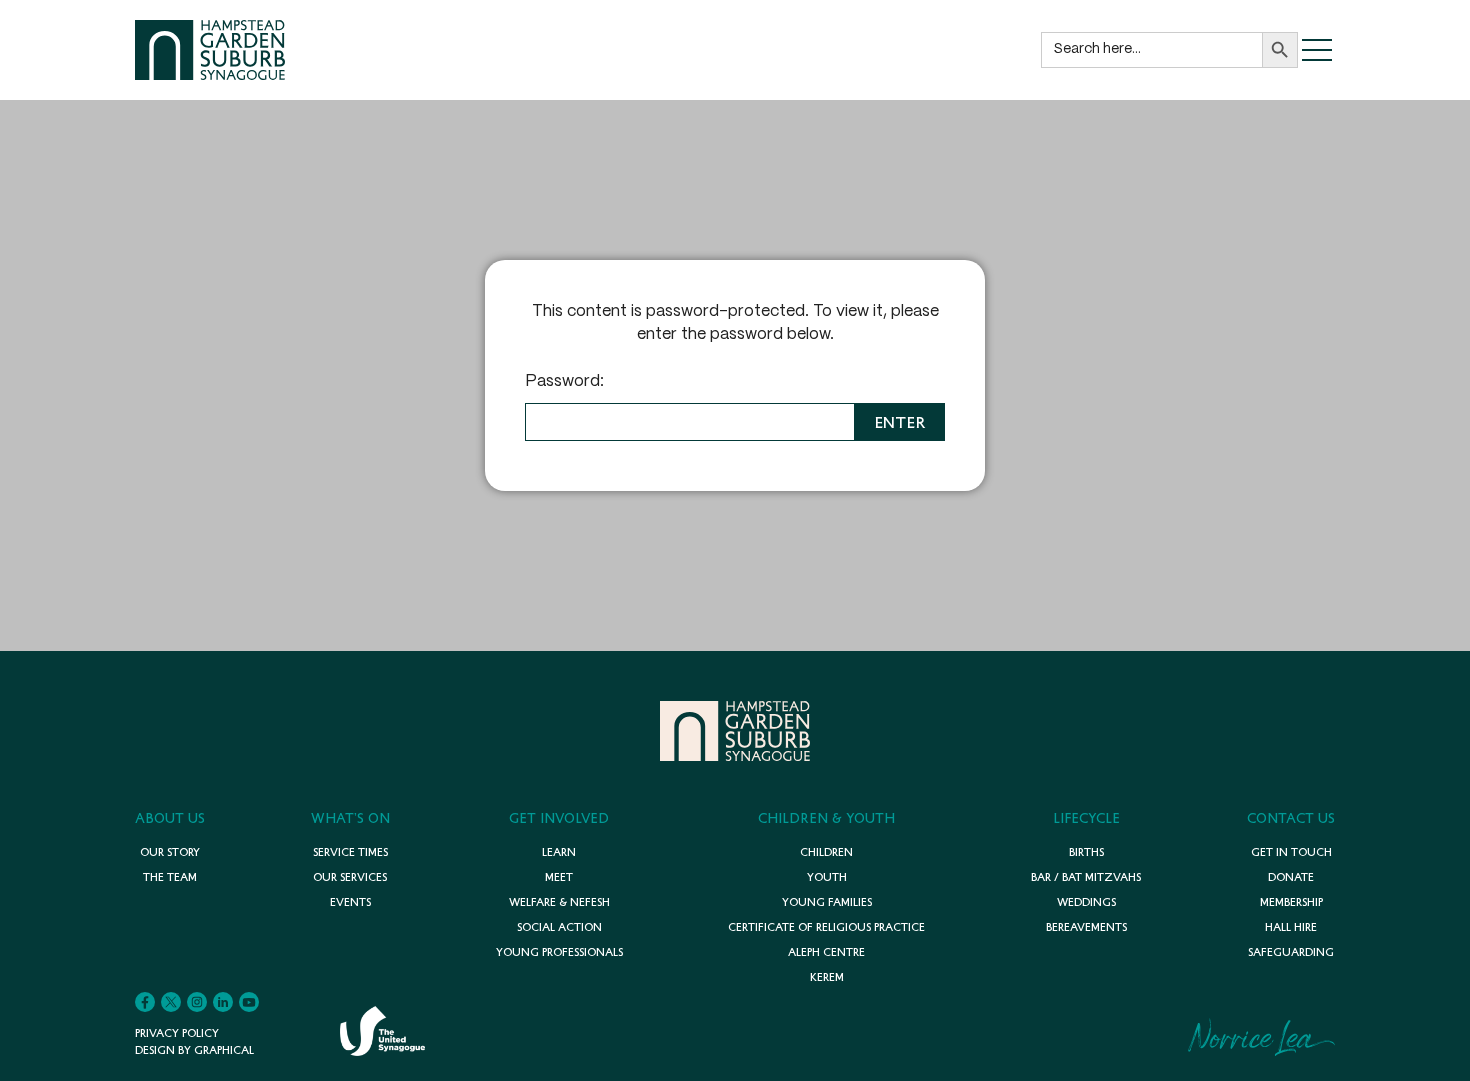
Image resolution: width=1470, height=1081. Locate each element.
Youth (827, 876)
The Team (170, 876)
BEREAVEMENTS (1086, 926)
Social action (559, 926)
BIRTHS (1086, 851)
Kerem (827, 976)
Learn (559, 851)
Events (350, 901)
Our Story (170, 851)
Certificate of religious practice (826, 926)
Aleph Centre (826, 951)
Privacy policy (177, 1032)
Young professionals (559, 951)
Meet (559, 876)
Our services (350, 876)
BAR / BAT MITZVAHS (1086, 876)
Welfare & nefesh (559, 901)
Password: (564, 381)
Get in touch (1291, 851)
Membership (1291, 901)
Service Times (350, 851)
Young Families (827, 901)
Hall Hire (1291, 926)
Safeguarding (1291, 951)
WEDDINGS (1086, 901)
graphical (222, 1049)
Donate (1291, 876)
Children (826, 851)
